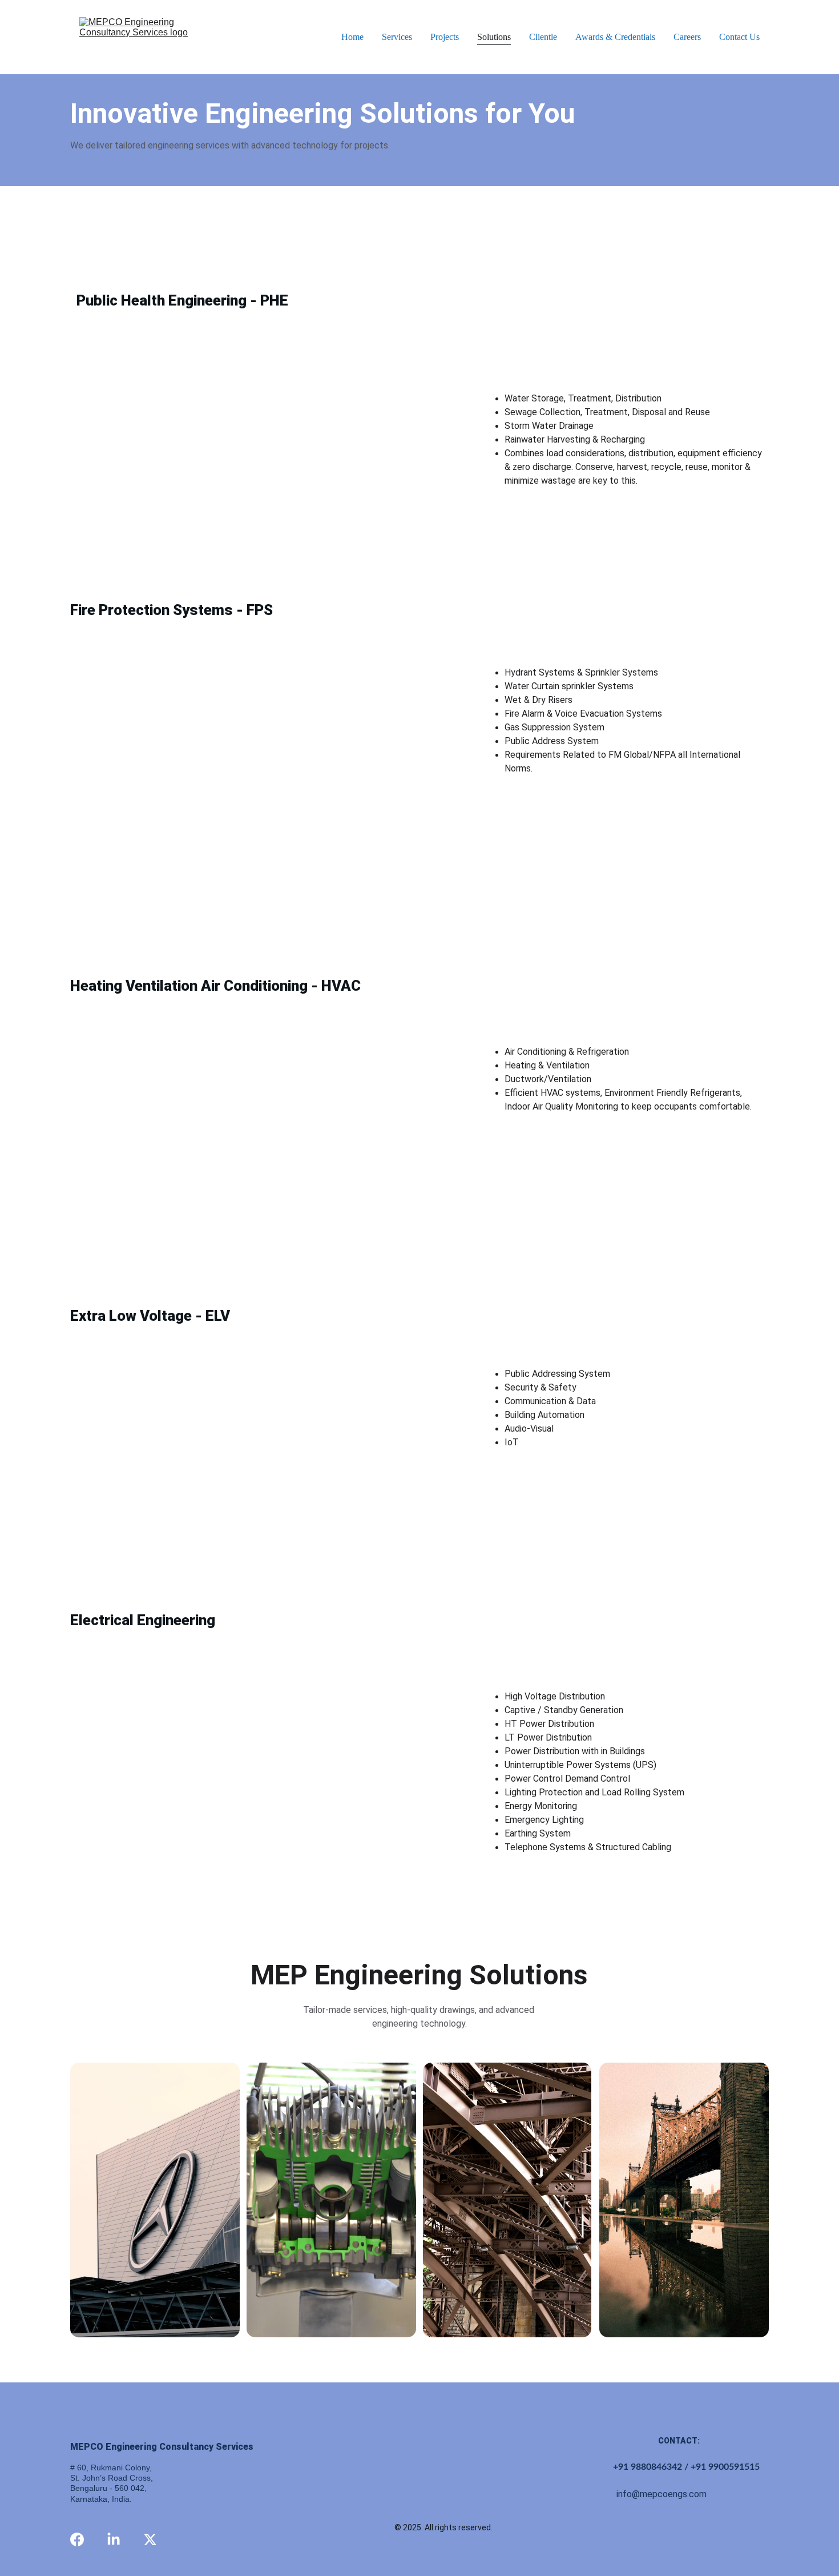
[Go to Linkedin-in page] (114, 2539)
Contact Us (739, 37)
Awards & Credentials (615, 37)
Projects (445, 37)
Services (397, 37)
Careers (687, 37)
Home (352, 37)
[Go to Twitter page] (150, 2539)
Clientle (543, 37)
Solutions (494, 37)
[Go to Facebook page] (77, 2539)
